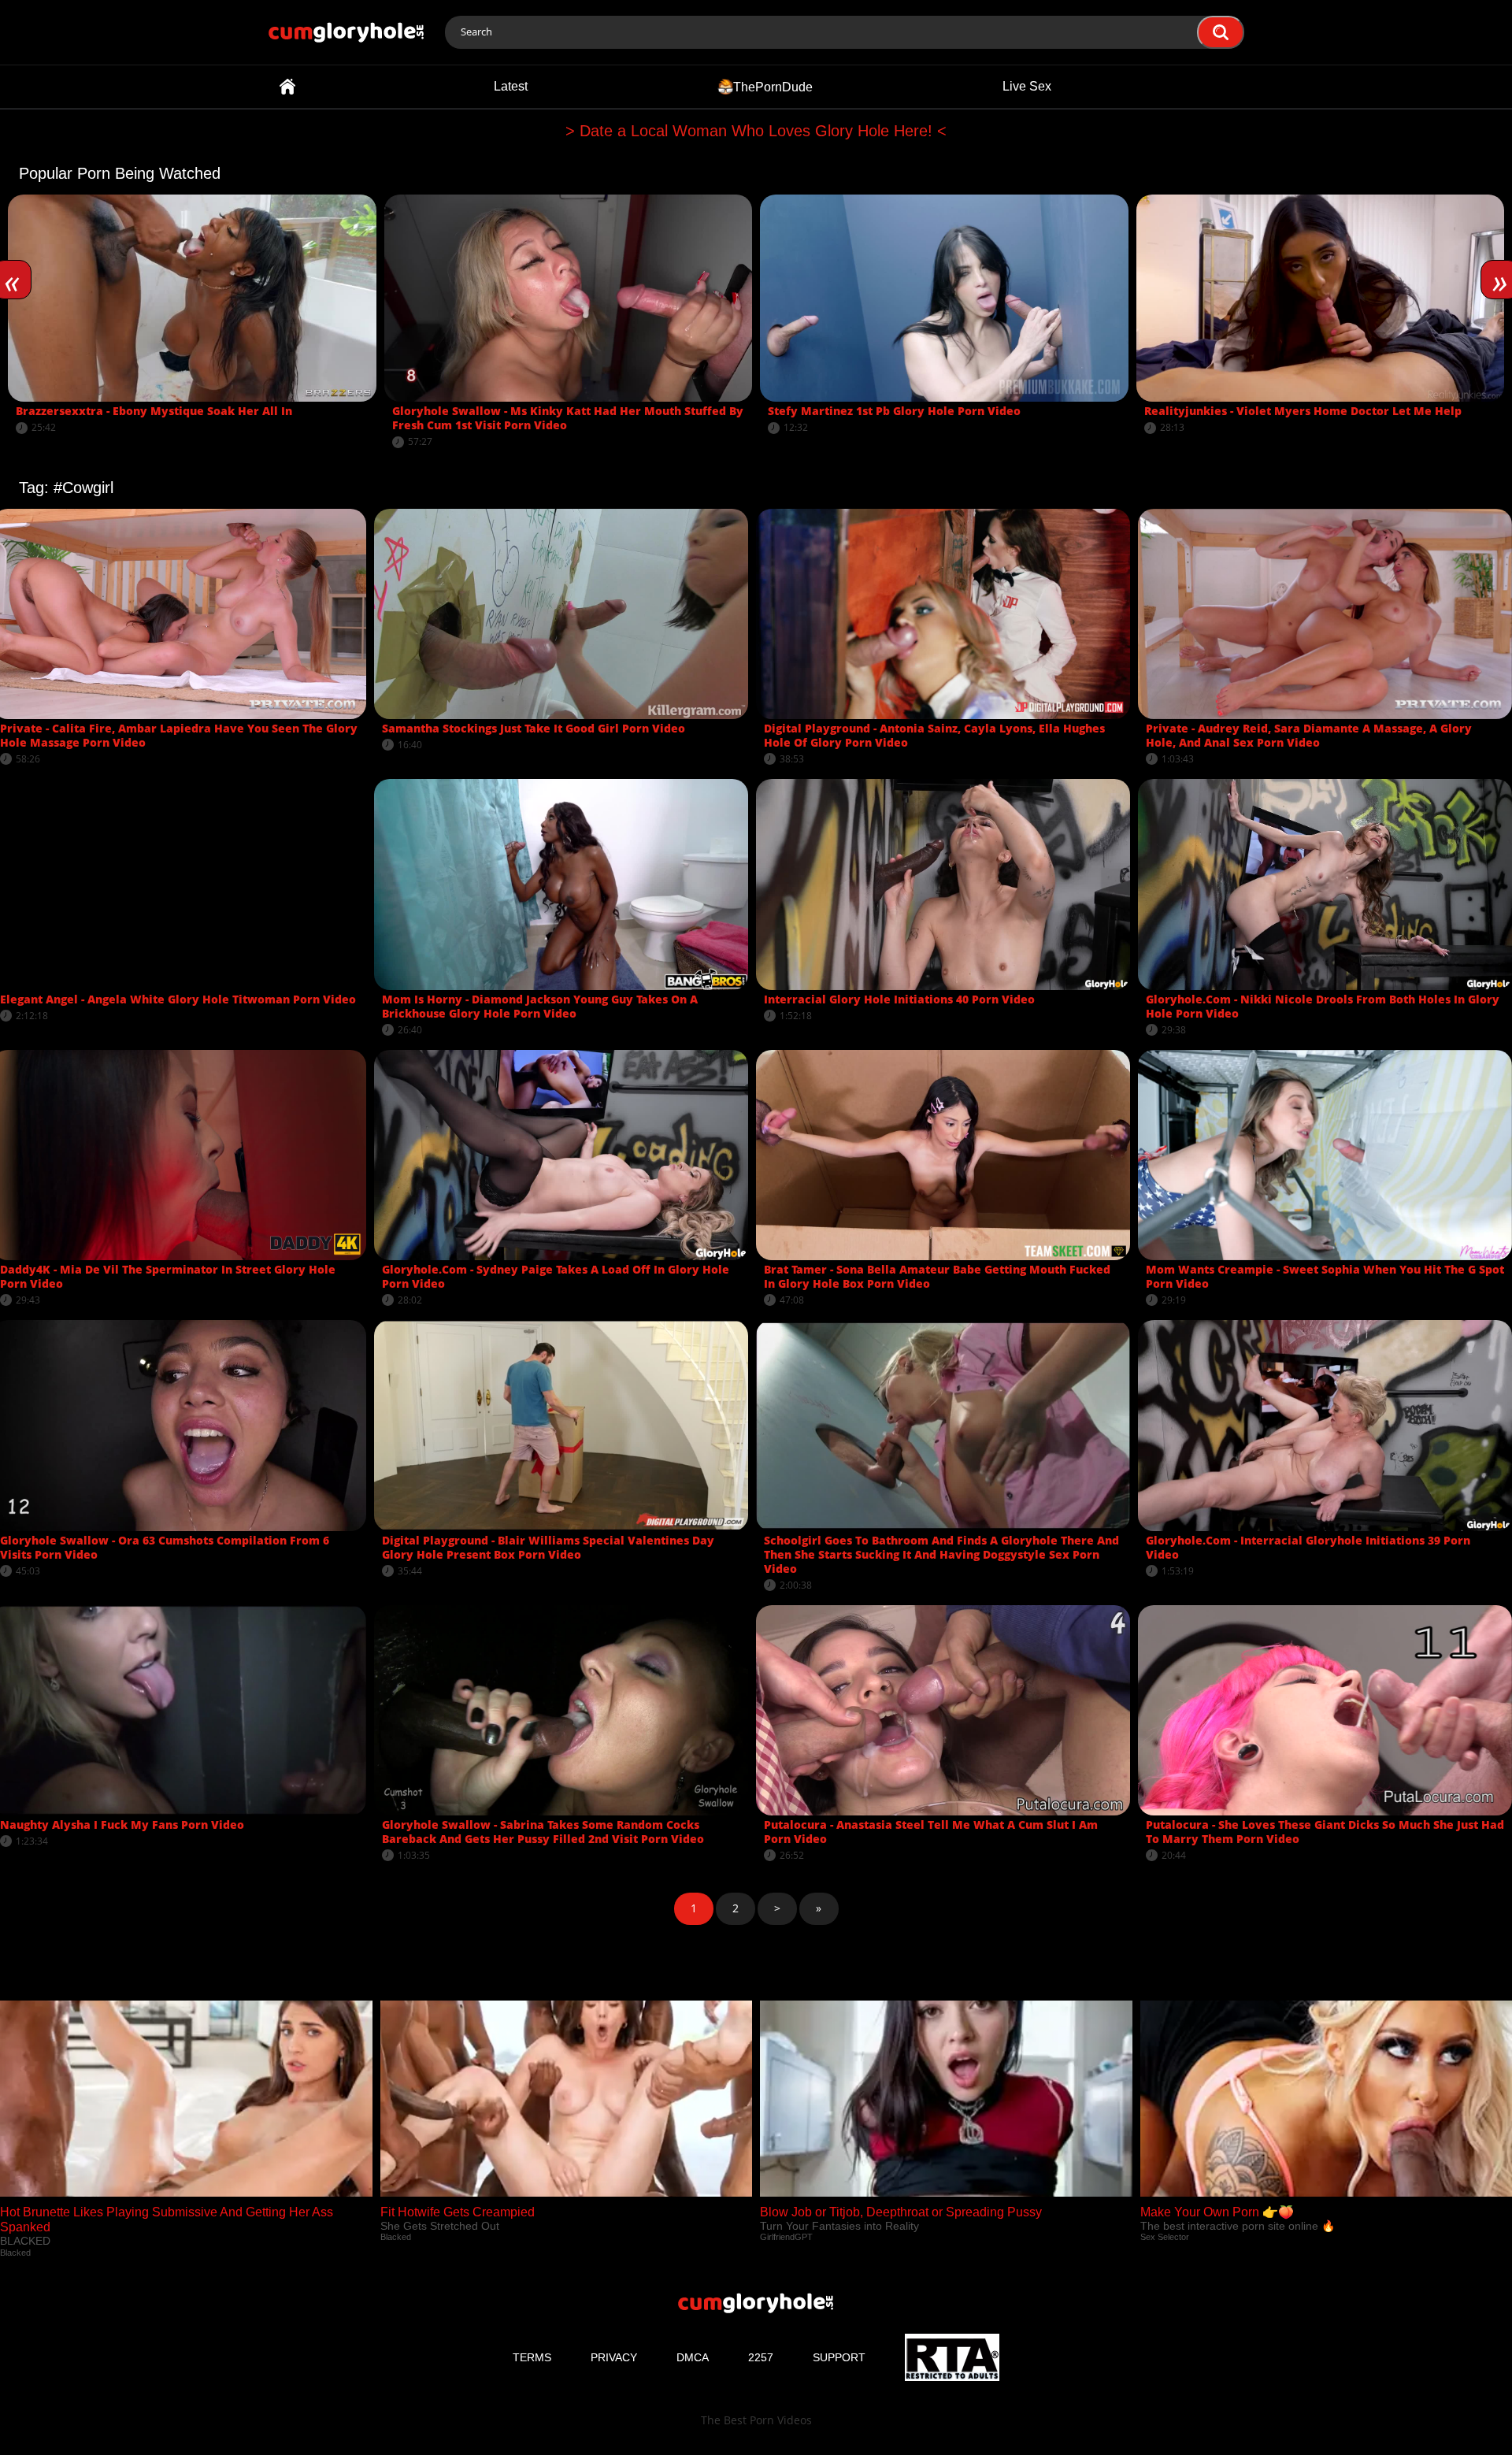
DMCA (693, 2357)
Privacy (614, 2357)
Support (839, 2357)
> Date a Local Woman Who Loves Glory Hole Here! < (756, 131)
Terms (532, 2357)
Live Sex (1027, 86)
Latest (511, 86)
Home (287, 87)
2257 (761, 2357)
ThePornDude (773, 86)
